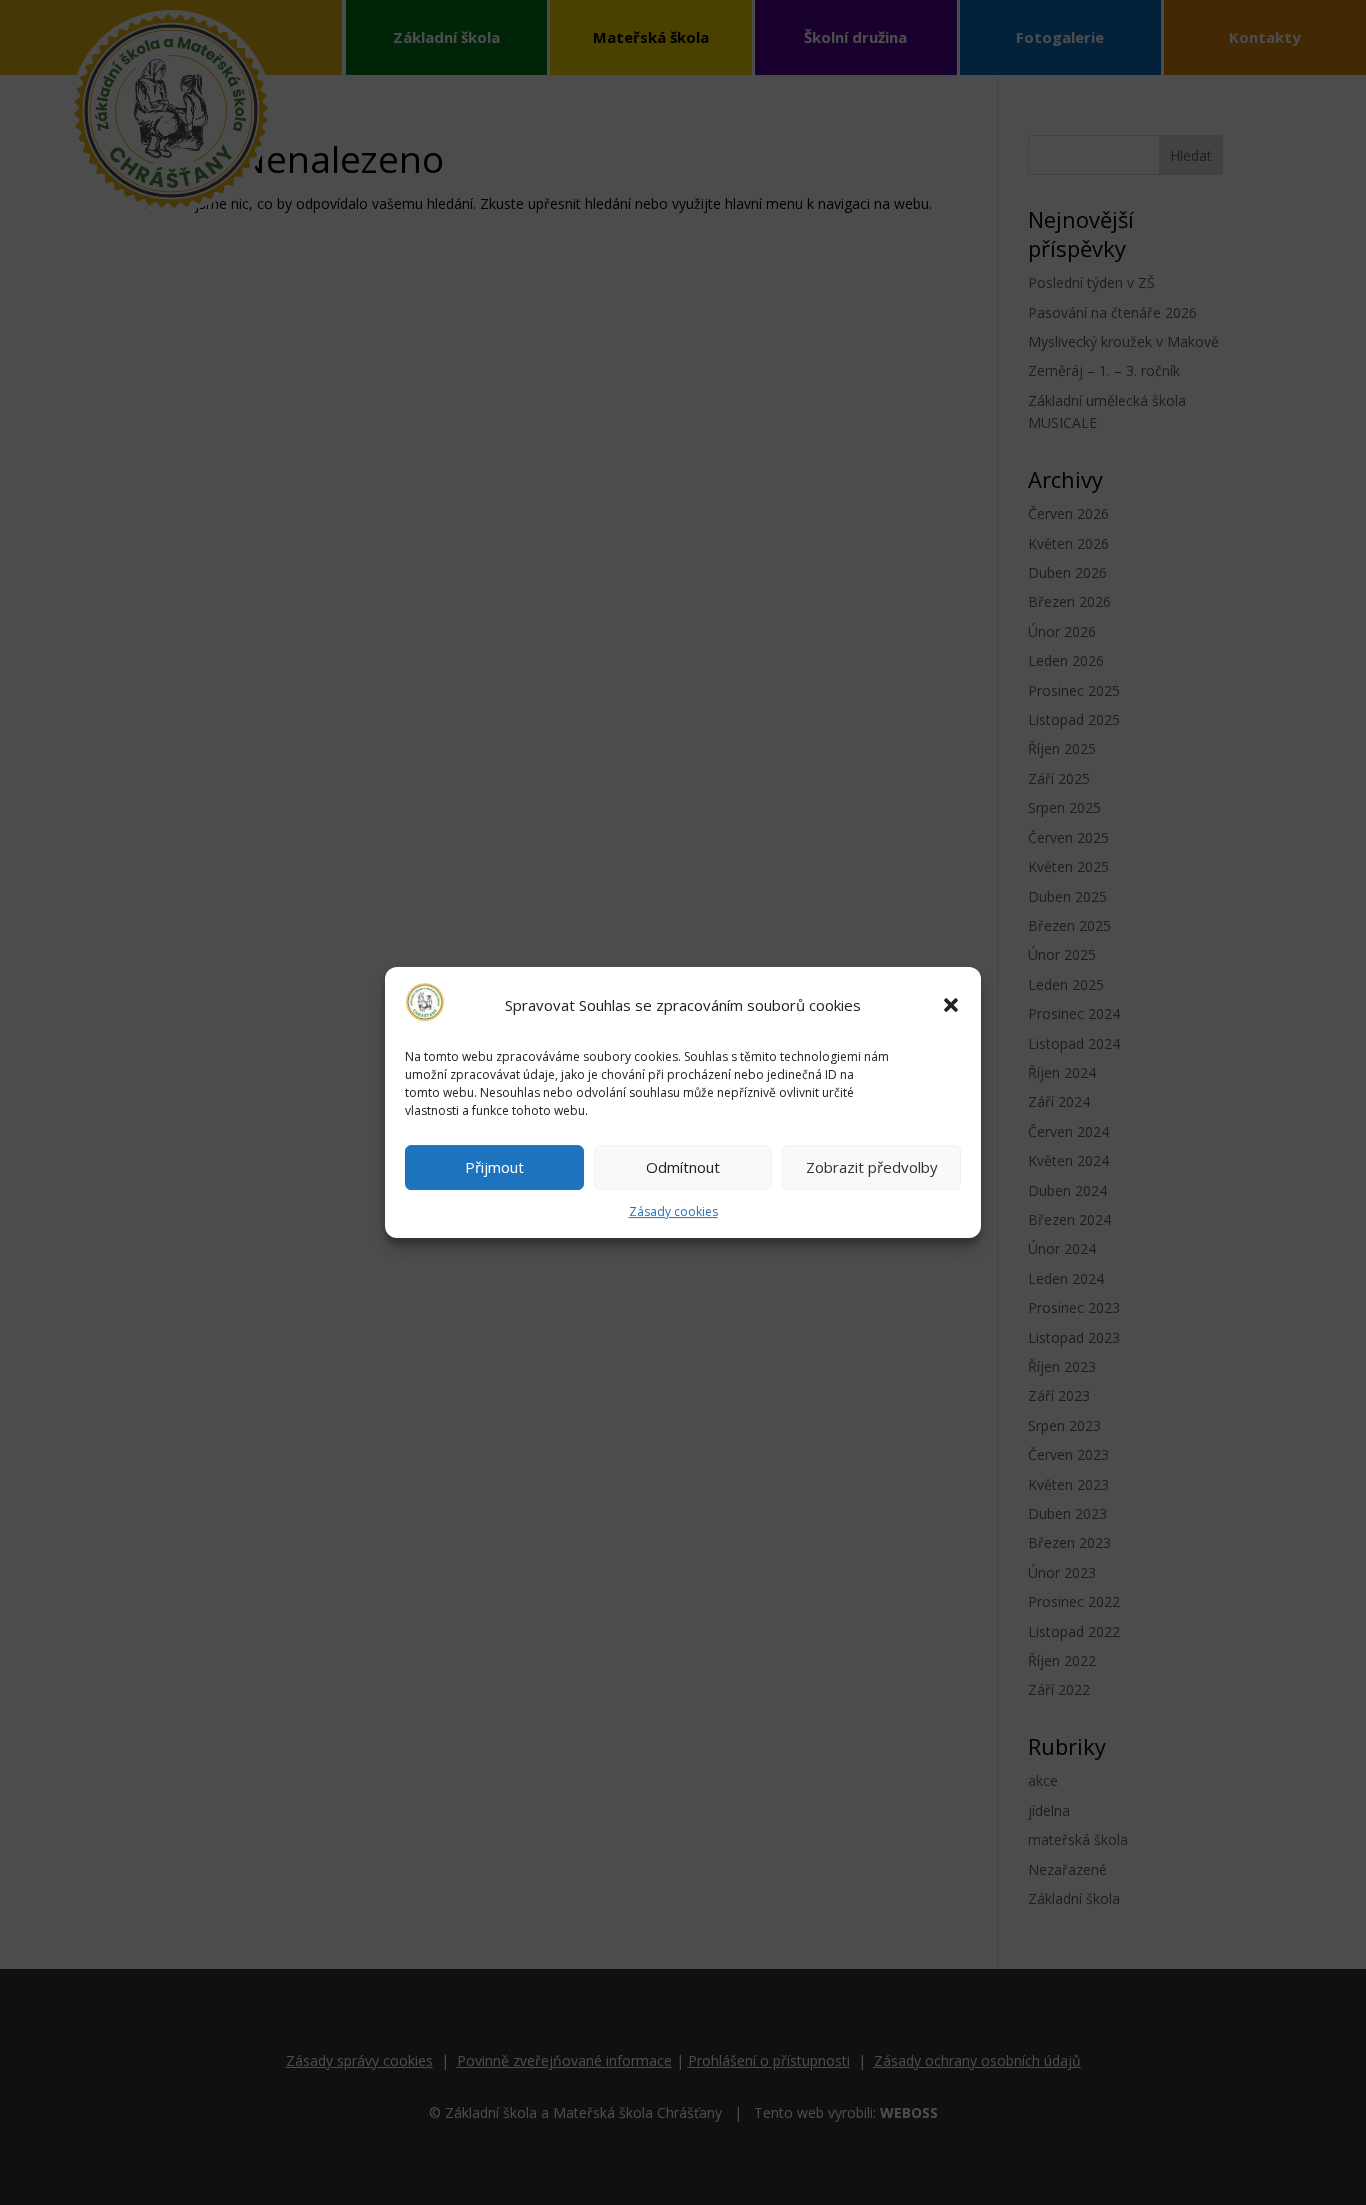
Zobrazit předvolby (872, 1168)
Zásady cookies (673, 1211)
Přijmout (494, 1168)
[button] (951, 1005)
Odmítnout (683, 1168)
